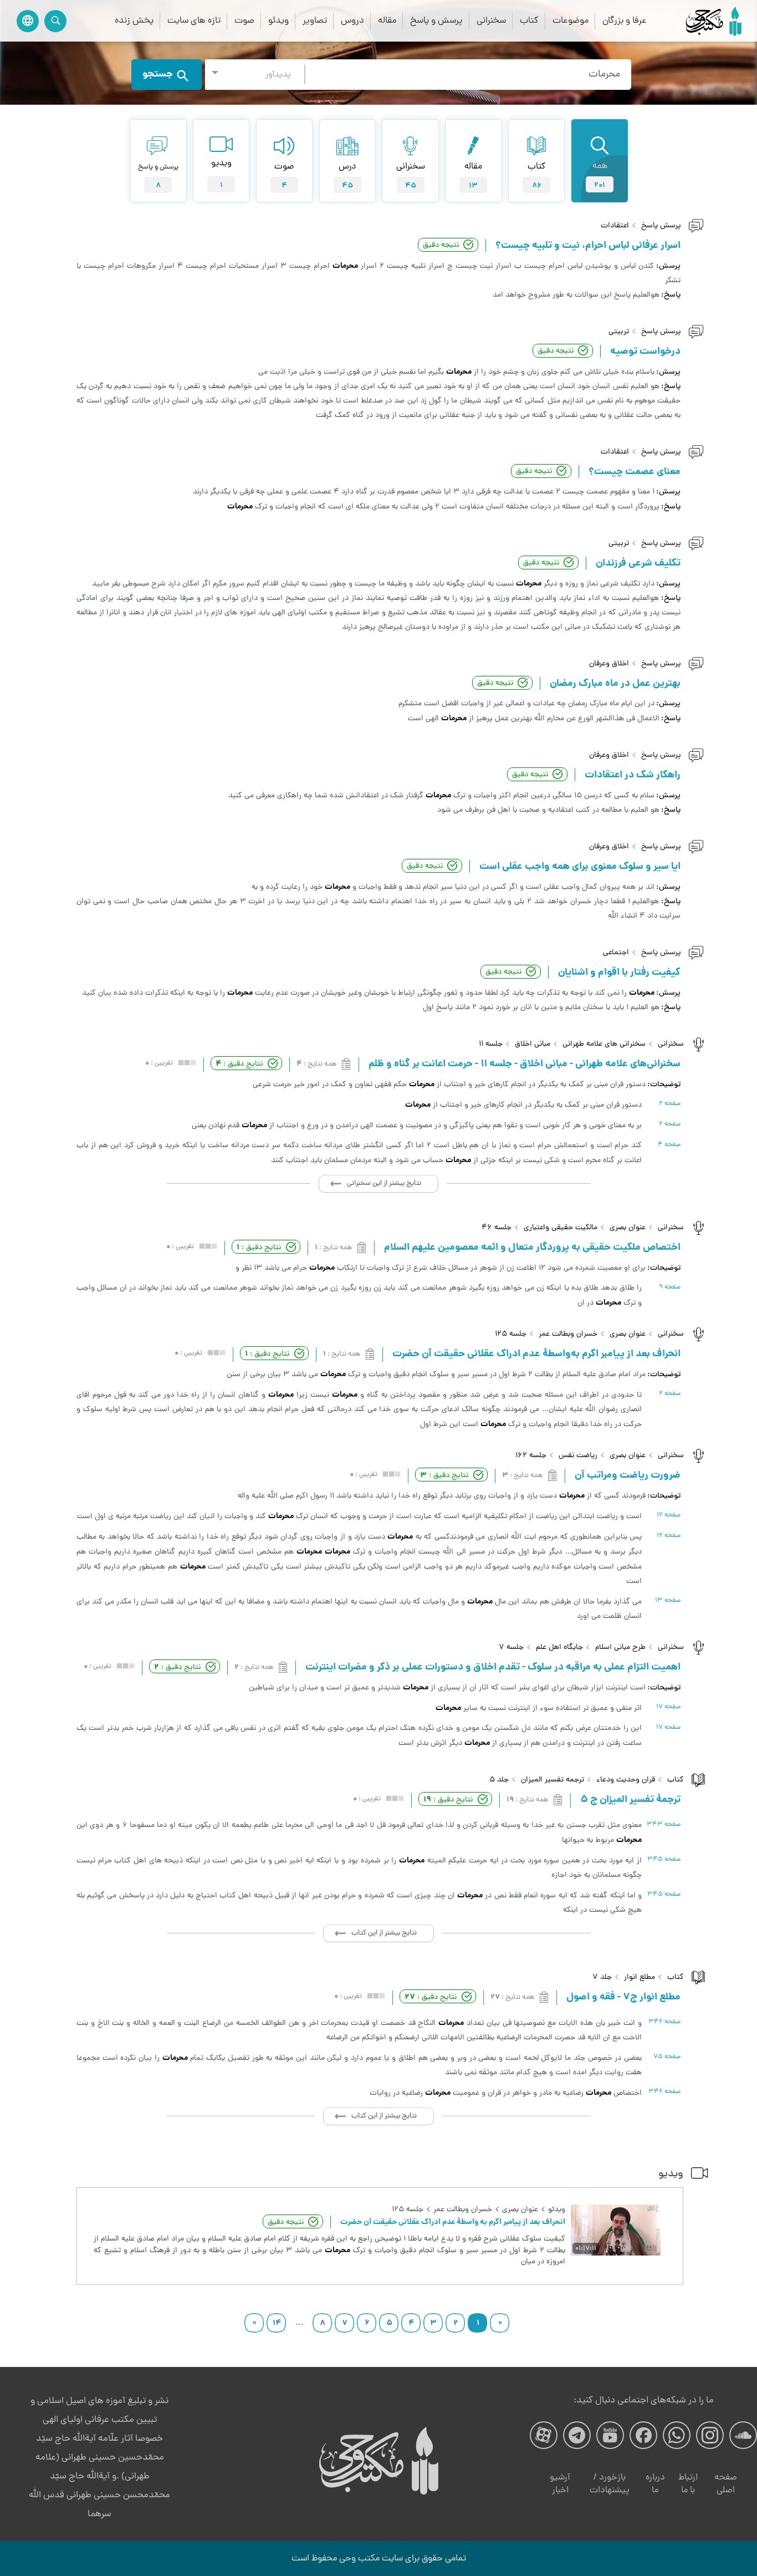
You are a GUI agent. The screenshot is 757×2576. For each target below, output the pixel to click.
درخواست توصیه (645, 352)
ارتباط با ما (688, 2484)
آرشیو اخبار (560, 2484)
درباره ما (655, 2484)
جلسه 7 (511, 1648)
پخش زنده (134, 21)
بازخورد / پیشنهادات (610, 2484)
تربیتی (619, 332)
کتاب (529, 21)
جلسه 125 (511, 1334)
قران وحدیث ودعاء (626, 1780)
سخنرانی (491, 21)
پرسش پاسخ (661, 226)
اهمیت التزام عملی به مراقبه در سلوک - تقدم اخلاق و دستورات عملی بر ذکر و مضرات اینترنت (493, 1668)
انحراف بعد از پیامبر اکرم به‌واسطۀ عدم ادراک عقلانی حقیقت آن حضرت (536, 1355)
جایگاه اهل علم (559, 1648)
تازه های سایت (194, 21)
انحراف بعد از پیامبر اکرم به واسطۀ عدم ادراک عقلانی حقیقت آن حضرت (453, 2222)
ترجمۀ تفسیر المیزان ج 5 (630, 1800)
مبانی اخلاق (533, 1044)
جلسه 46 (497, 1228)
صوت (244, 21)
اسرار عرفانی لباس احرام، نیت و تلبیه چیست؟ (588, 246)
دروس (352, 21)
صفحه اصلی (726, 2484)
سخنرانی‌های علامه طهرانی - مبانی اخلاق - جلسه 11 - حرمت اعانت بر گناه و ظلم (525, 1065)
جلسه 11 (491, 1044)
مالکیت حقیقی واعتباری (561, 1228)
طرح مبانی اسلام (620, 1648)
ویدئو (278, 21)
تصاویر (315, 21)
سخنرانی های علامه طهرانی (604, 1044)
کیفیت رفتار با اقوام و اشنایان (619, 973)
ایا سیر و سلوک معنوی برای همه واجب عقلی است (580, 867)
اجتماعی (616, 953)
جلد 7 (602, 1977)
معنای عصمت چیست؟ (635, 472)
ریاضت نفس (578, 1456)
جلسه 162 (531, 1456)
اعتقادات (615, 226)
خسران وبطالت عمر (568, 1334)
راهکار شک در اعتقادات (633, 776)
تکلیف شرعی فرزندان (638, 564)
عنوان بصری (628, 1228)
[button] (255, 75)
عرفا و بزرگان (625, 21)
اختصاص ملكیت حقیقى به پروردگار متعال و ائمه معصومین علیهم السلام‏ (532, 1248)
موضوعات (571, 21)
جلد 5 (499, 1780)
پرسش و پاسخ (436, 21)
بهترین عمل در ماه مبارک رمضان (615, 684)
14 (277, 2323)
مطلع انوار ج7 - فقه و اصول (623, 1998)
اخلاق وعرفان (609, 664)
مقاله (387, 21)
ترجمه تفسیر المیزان (553, 1780)
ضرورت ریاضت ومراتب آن (628, 1476)
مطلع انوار (640, 1977)
